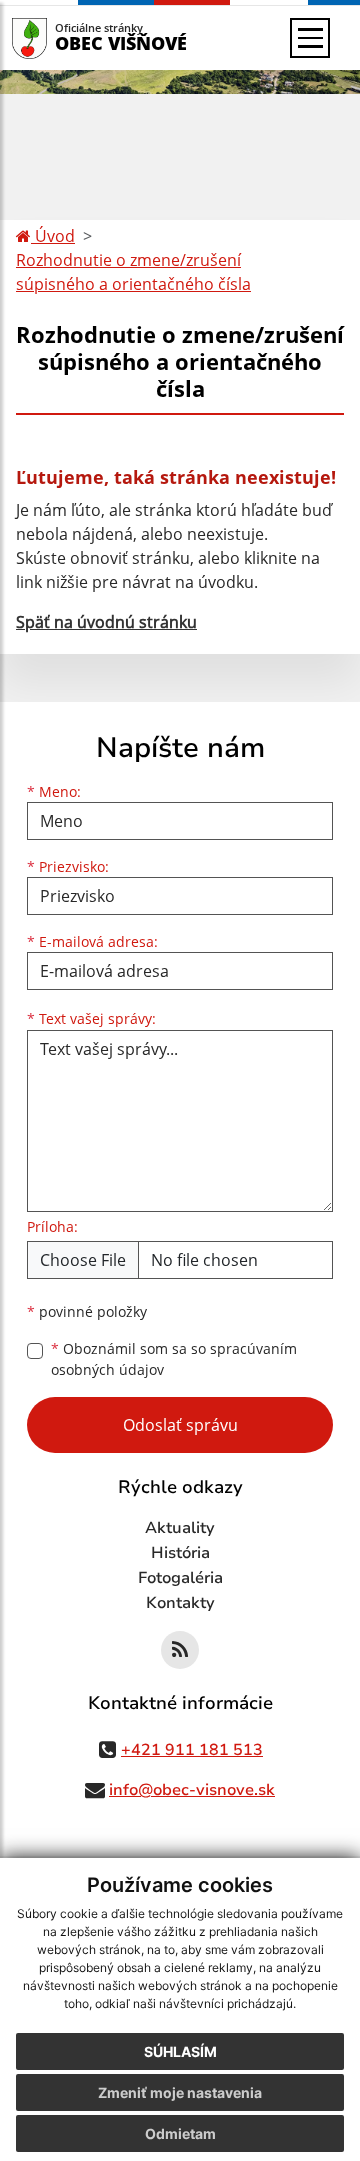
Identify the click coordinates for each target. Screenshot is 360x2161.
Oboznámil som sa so (174, 1359)
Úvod (53, 236)
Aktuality (180, 1528)
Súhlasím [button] (180, 2051)
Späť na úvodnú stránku (106, 622)
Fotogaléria (180, 1578)
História (180, 1553)
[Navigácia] (310, 38)
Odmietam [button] (180, 2133)
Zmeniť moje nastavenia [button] (180, 2092)
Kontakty (180, 1603)
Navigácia (59, 37)
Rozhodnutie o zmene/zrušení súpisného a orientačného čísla (133, 272)
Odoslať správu (180, 1425)
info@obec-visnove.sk (192, 1790)
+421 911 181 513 (192, 1750)
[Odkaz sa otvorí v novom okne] (180, 1650)
